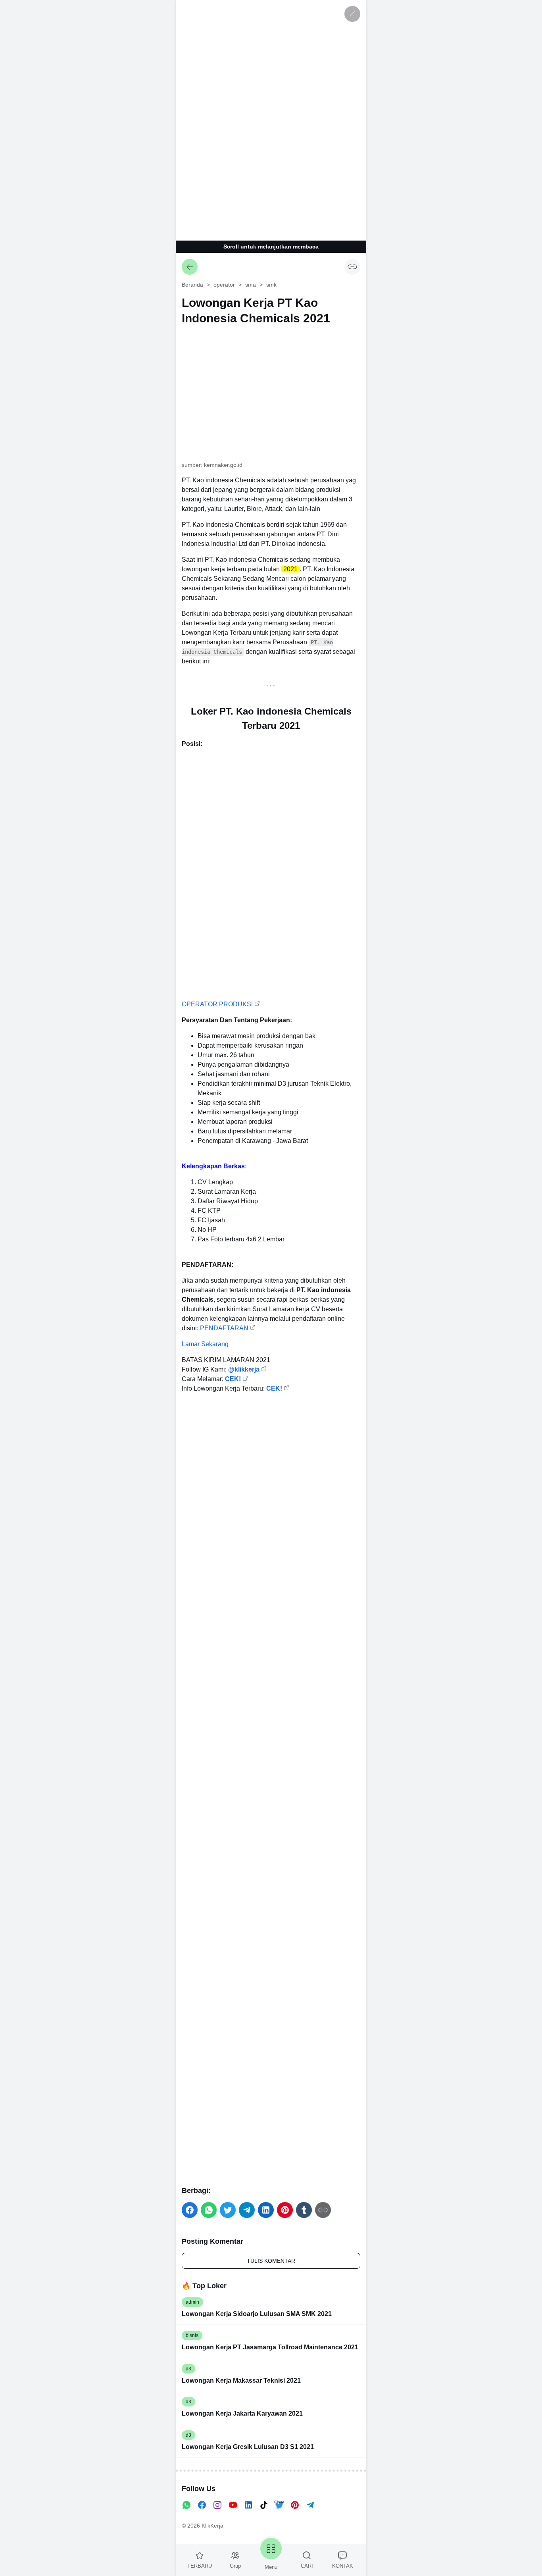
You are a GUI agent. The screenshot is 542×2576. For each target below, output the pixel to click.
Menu (271, 2567)
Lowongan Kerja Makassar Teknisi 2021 (241, 2380)
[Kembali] (190, 267)
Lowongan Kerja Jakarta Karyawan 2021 (242, 2413)
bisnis (192, 2335)
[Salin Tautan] (352, 267)
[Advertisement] (271, 119)
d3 (188, 2369)
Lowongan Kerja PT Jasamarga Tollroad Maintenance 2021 (270, 2347)
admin (192, 2302)
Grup (235, 2566)
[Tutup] (352, 14)
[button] (190, 2210)
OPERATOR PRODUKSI (217, 1004)
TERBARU (200, 2566)
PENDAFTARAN (224, 1328)
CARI (307, 2566)
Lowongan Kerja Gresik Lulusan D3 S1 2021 (248, 2447)
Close (279, 2502)
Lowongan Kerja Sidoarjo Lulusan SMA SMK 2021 (257, 2314)
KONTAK (343, 2566)
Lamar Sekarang (205, 1344)
